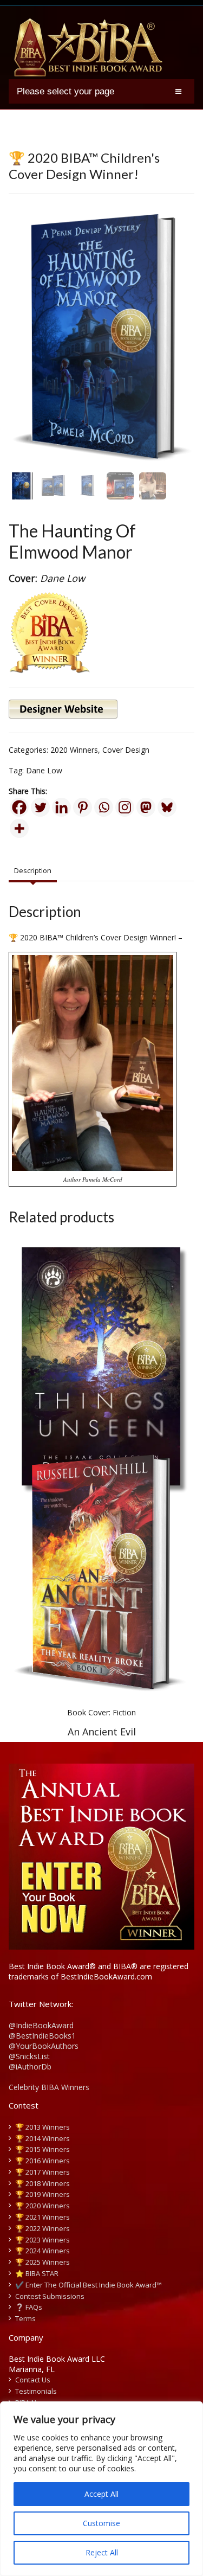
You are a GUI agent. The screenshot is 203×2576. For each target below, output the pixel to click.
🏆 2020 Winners (42, 2206)
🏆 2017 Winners (42, 2172)
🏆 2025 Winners (42, 2262)
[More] (19, 828)
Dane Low (44, 770)
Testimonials (36, 2391)
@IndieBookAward (41, 2025)
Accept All (101, 2494)
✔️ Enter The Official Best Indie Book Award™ (89, 2285)
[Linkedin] (61, 807)
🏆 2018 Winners (42, 2183)
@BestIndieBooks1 (42, 2036)
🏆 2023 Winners (42, 2240)
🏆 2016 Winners (42, 2161)
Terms (25, 2318)
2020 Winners (74, 750)
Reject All (102, 2552)
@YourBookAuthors (44, 2046)
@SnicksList (29, 2056)
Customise (101, 2523)
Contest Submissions (50, 2296)
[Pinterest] (83, 807)
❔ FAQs (29, 2307)
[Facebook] (19, 807)
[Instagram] (125, 807)
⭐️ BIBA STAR (37, 2273)
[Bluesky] (167, 807)
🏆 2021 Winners (42, 2217)
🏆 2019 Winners (42, 2194)
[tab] (33, 871)
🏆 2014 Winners (42, 2138)
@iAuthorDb (30, 2066)
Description (33, 870)
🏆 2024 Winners (42, 2251)
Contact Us (33, 2380)
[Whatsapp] (104, 807)
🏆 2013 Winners (42, 2127)
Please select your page (66, 91)
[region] (101, 2489)
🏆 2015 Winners (42, 2149)
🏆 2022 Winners (42, 2228)
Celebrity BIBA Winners (49, 2087)
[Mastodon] (146, 807)
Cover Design (126, 750)
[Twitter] (40, 807)
